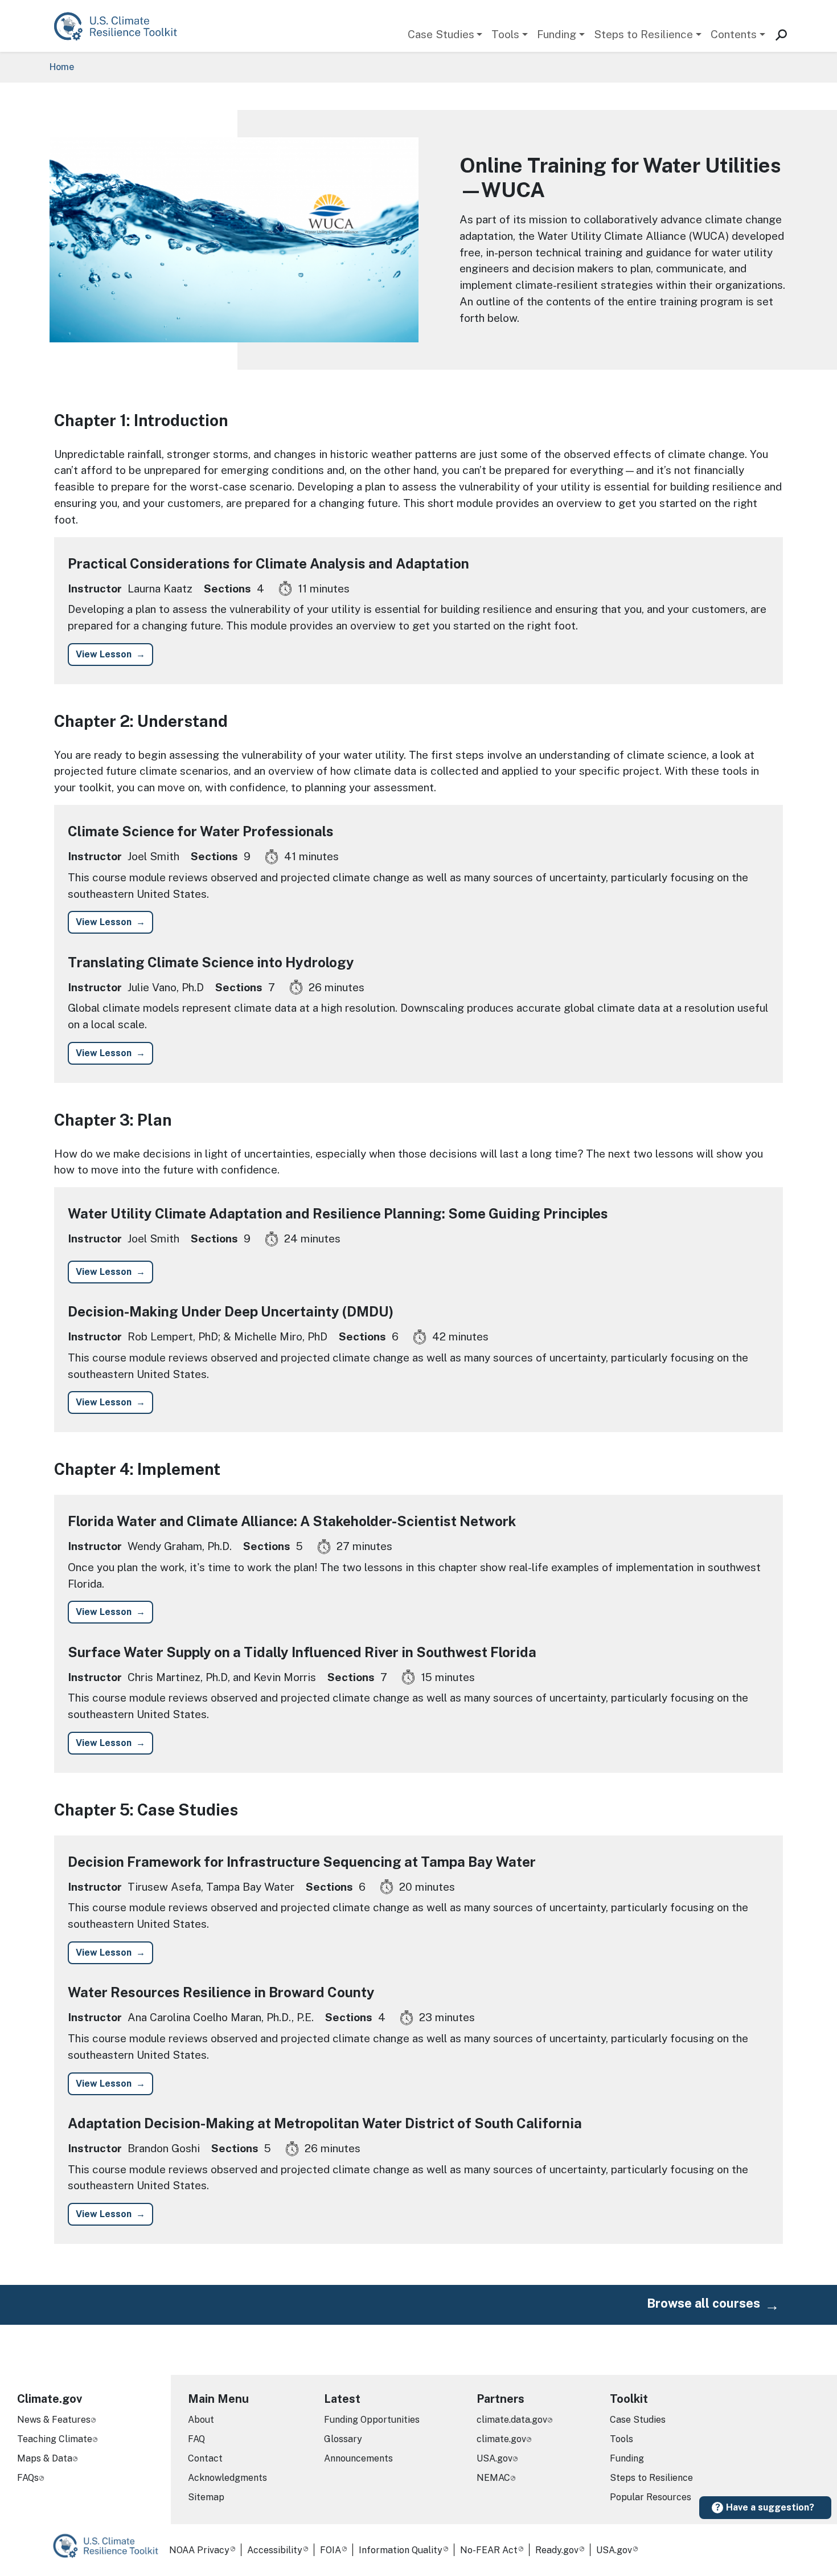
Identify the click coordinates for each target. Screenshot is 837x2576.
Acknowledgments (227, 2478)
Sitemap (206, 2497)
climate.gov (501, 2439)
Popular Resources (651, 2497)
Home (62, 67)
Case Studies (441, 34)
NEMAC (493, 2478)
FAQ (196, 2439)
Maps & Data (45, 2458)
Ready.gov (557, 2550)
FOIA (331, 2550)
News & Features (54, 2420)
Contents (734, 34)
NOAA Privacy (199, 2550)
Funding (557, 34)
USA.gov (495, 2458)
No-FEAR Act (489, 2550)
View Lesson (104, 654)
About (201, 2420)
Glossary (343, 2439)
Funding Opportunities (372, 2420)
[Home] (121, 26)
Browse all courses (703, 2303)
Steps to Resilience (643, 34)
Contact (205, 2458)
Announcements (358, 2458)
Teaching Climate (55, 2439)
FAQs (28, 2478)
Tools (505, 34)
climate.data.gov (512, 2420)
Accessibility (275, 2550)
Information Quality (401, 2550)
